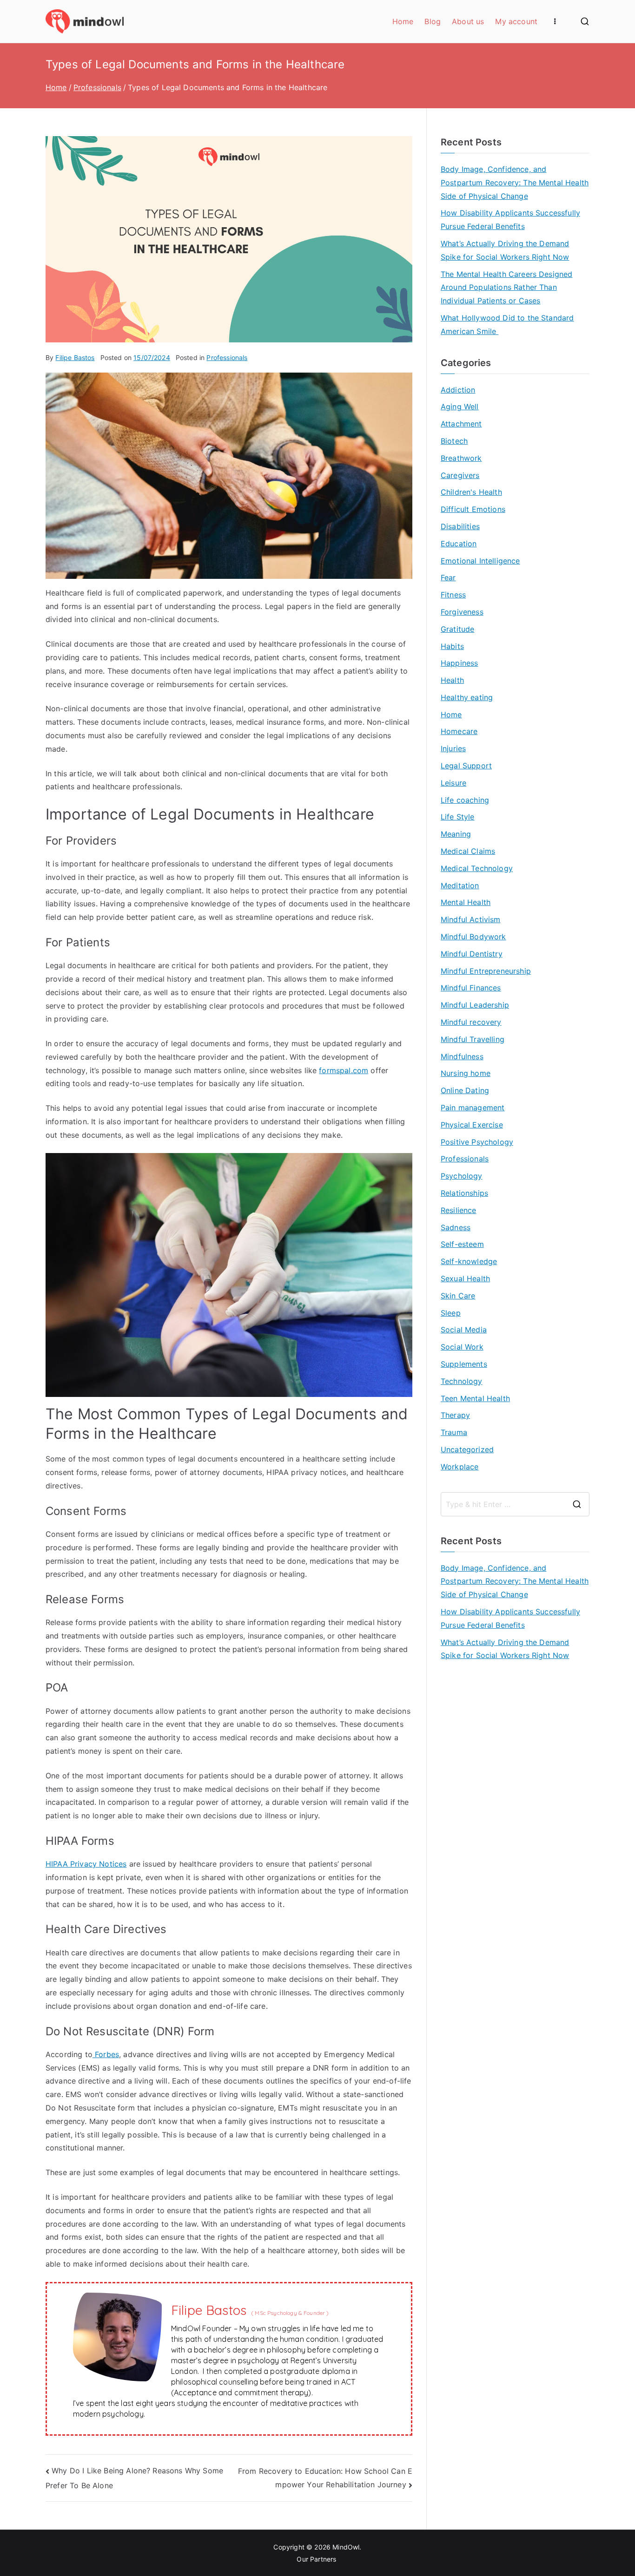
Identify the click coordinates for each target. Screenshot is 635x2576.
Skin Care (458, 1296)
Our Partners (317, 2559)
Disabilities (460, 526)
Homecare (459, 731)
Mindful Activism (471, 919)
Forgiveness (462, 612)
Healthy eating (467, 697)
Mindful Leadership (475, 1005)
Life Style (458, 817)
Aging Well (460, 406)
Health (452, 680)
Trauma (454, 1432)
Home (403, 21)
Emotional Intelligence (480, 561)
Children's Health (471, 492)
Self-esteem (462, 1244)
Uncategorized (467, 1449)
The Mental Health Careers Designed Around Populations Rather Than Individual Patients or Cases (506, 288)
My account (516, 21)
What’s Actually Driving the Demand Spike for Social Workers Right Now (505, 250)
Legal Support (466, 766)
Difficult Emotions (473, 509)
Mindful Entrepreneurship (486, 971)
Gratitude (457, 629)
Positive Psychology (477, 1142)
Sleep (451, 1313)
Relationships (464, 1193)
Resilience (459, 1210)
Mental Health (466, 902)
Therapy (455, 1415)
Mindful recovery (471, 1022)
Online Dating (465, 1090)
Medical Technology (477, 868)
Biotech (454, 441)
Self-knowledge (469, 1261)
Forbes (106, 2054)
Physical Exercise (472, 1125)
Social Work (462, 1347)
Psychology (462, 1176)
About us (468, 21)
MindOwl (346, 2547)
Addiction (458, 390)
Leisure (453, 783)
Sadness (456, 1227)
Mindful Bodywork (473, 937)
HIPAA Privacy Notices (86, 1864)
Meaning (456, 834)
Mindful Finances (471, 988)
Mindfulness (462, 1056)
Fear (448, 577)
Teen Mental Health (475, 1398)
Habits (452, 646)
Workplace (460, 1467)
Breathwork (461, 458)
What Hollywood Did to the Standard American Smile (507, 324)
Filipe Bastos (75, 357)
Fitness (453, 595)
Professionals (227, 357)
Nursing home (466, 1073)
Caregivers (460, 475)
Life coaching (465, 800)
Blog (433, 21)
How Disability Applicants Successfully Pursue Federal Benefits (510, 220)
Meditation (460, 885)
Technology (462, 1381)
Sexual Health (465, 1278)
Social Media (464, 1330)
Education (459, 544)
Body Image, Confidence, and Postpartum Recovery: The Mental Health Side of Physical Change (515, 183)
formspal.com (344, 1070)
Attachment (461, 424)
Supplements (464, 1364)
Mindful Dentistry (472, 954)
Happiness (459, 663)
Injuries (453, 748)
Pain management (473, 1108)
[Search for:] (515, 1504)
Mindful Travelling (473, 1039)
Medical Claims (468, 851)
